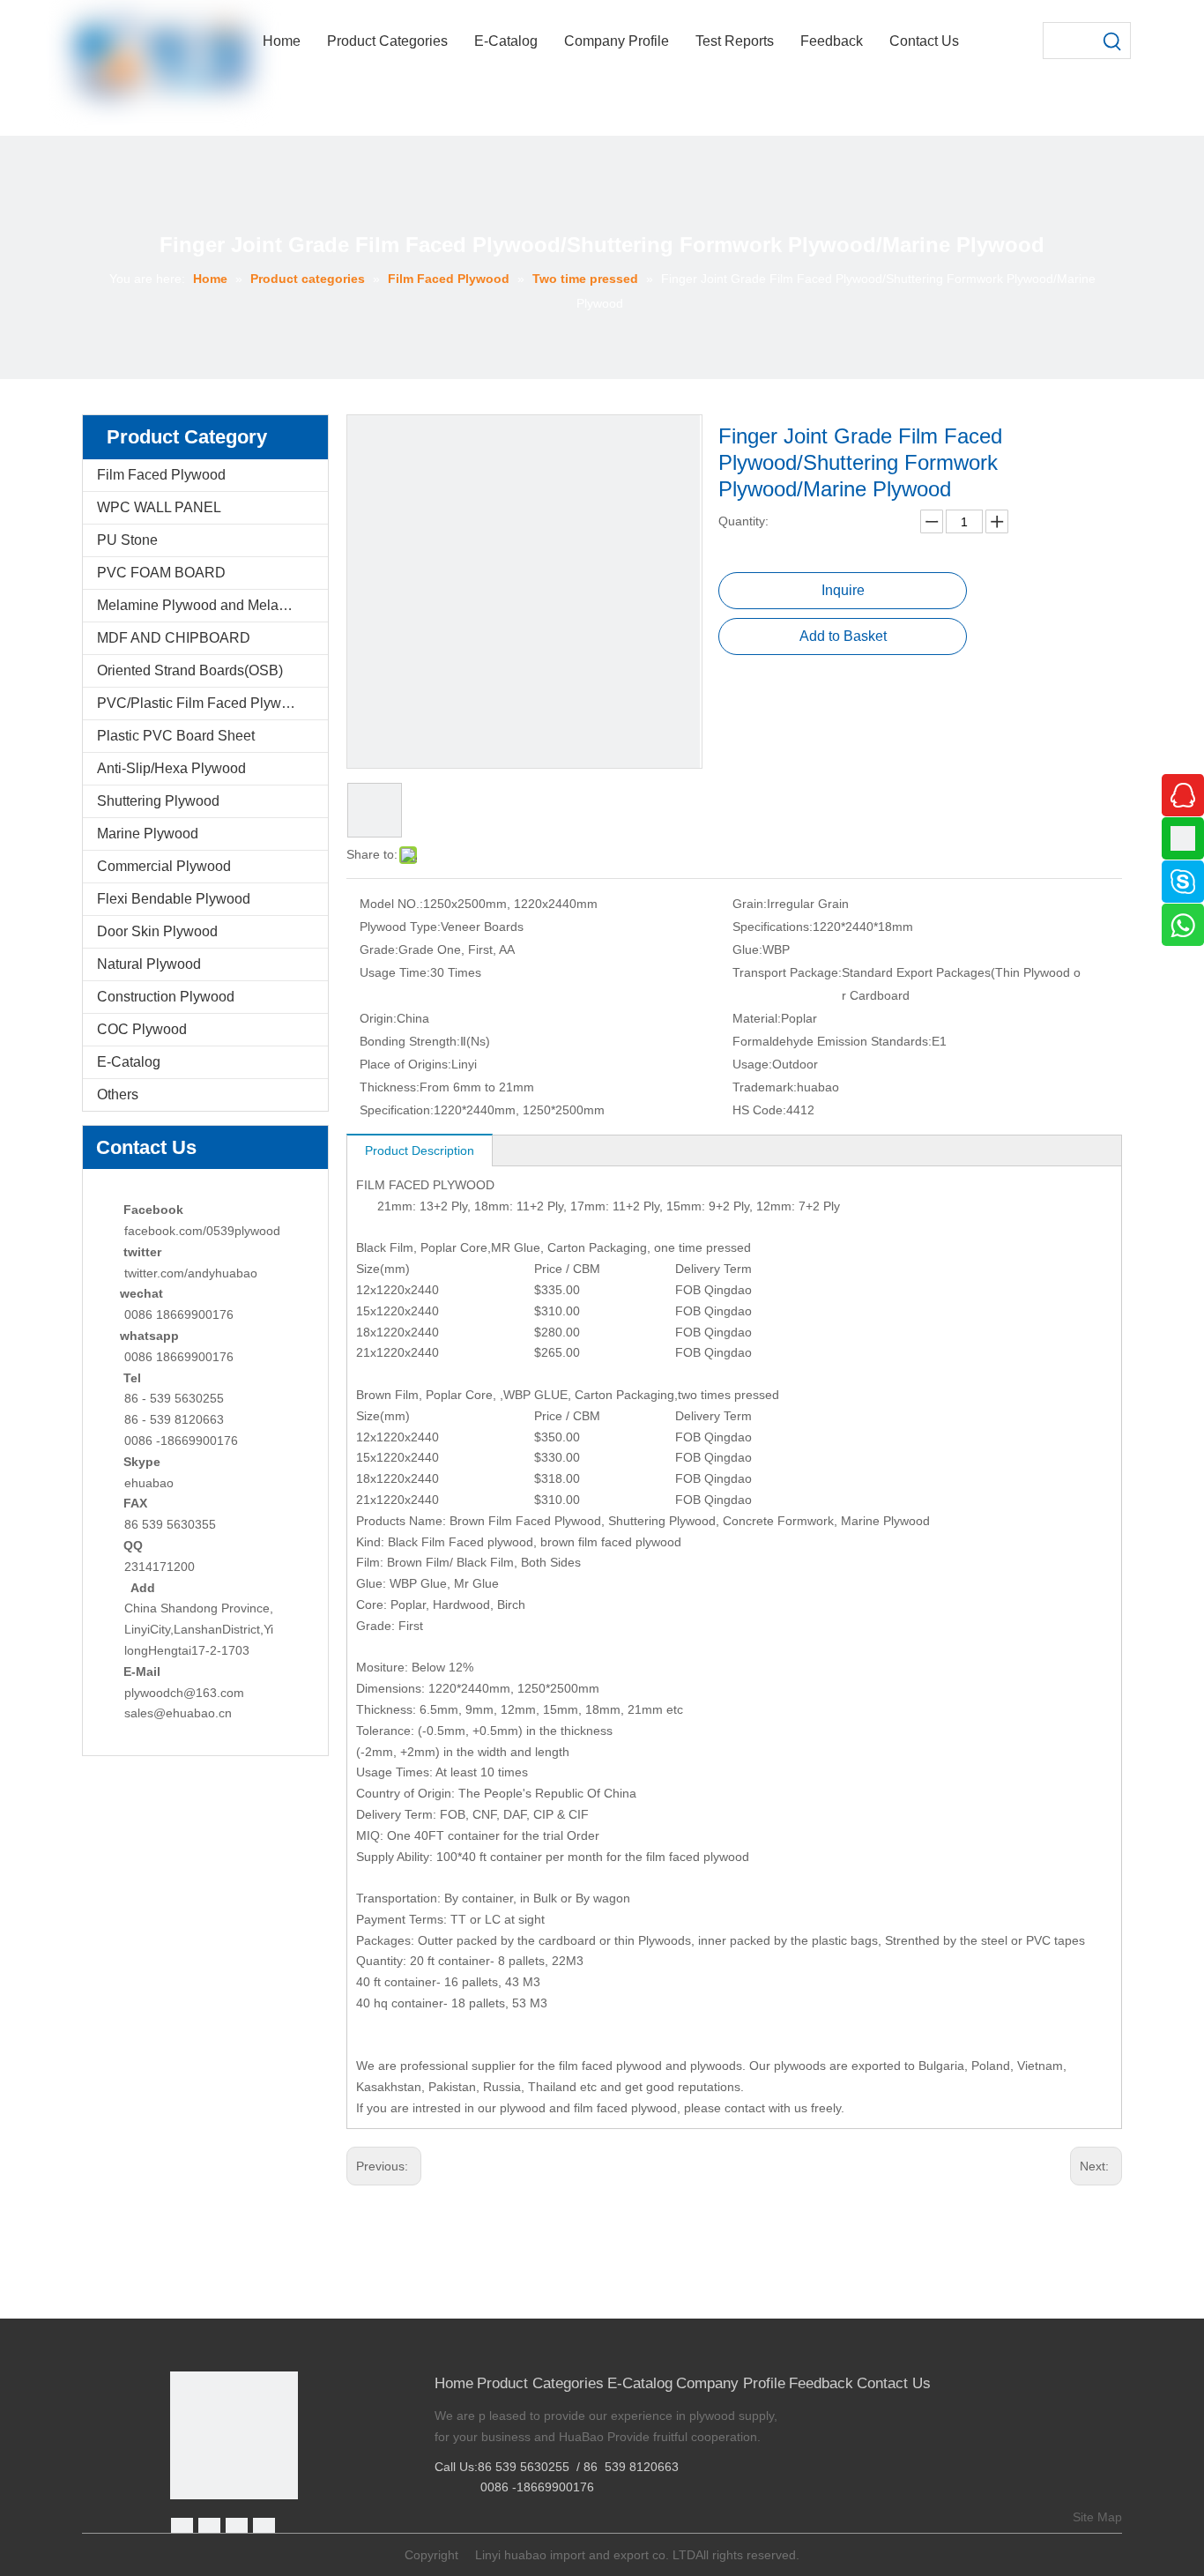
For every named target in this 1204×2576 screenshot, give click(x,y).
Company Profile (731, 2383)
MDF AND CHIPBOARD (174, 638)
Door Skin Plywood (157, 931)
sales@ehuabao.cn (178, 1713)
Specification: (397, 1110)
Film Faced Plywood (161, 475)
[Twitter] (237, 2529)
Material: (757, 1018)
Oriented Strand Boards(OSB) (190, 670)
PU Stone (127, 540)
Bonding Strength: (410, 1041)
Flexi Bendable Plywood (174, 899)
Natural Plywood (149, 964)
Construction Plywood (166, 997)
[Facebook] (182, 2529)
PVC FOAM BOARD (161, 573)
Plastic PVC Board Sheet (176, 736)
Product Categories (540, 2383)
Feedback (821, 2383)
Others (118, 1094)
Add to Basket (843, 636)
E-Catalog (129, 1062)
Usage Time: (395, 972)
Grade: (379, 949)
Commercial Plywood (164, 866)
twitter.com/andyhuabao (191, 1273)
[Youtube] (264, 2529)
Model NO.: (391, 904)
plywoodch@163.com (184, 1693)
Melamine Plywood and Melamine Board (212, 605)
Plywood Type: (400, 927)
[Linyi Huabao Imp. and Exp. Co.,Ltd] (234, 2435)
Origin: (378, 1018)
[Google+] (209, 2529)
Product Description (420, 1150)
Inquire (843, 590)
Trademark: (765, 1087)
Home (454, 2383)
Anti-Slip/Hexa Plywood (171, 768)
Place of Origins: (405, 1064)
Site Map (1097, 2517)
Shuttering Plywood (158, 801)
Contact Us (894, 2383)
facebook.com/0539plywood (202, 1231)
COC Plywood (142, 1029)
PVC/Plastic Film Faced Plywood (201, 703)
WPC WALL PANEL (159, 507)
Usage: (752, 1064)
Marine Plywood (148, 834)
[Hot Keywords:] (1112, 41)
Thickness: (390, 1087)
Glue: (747, 949)
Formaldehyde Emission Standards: (832, 1041)
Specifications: (773, 927)
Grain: (750, 904)
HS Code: (759, 1110)
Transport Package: (787, 972)
